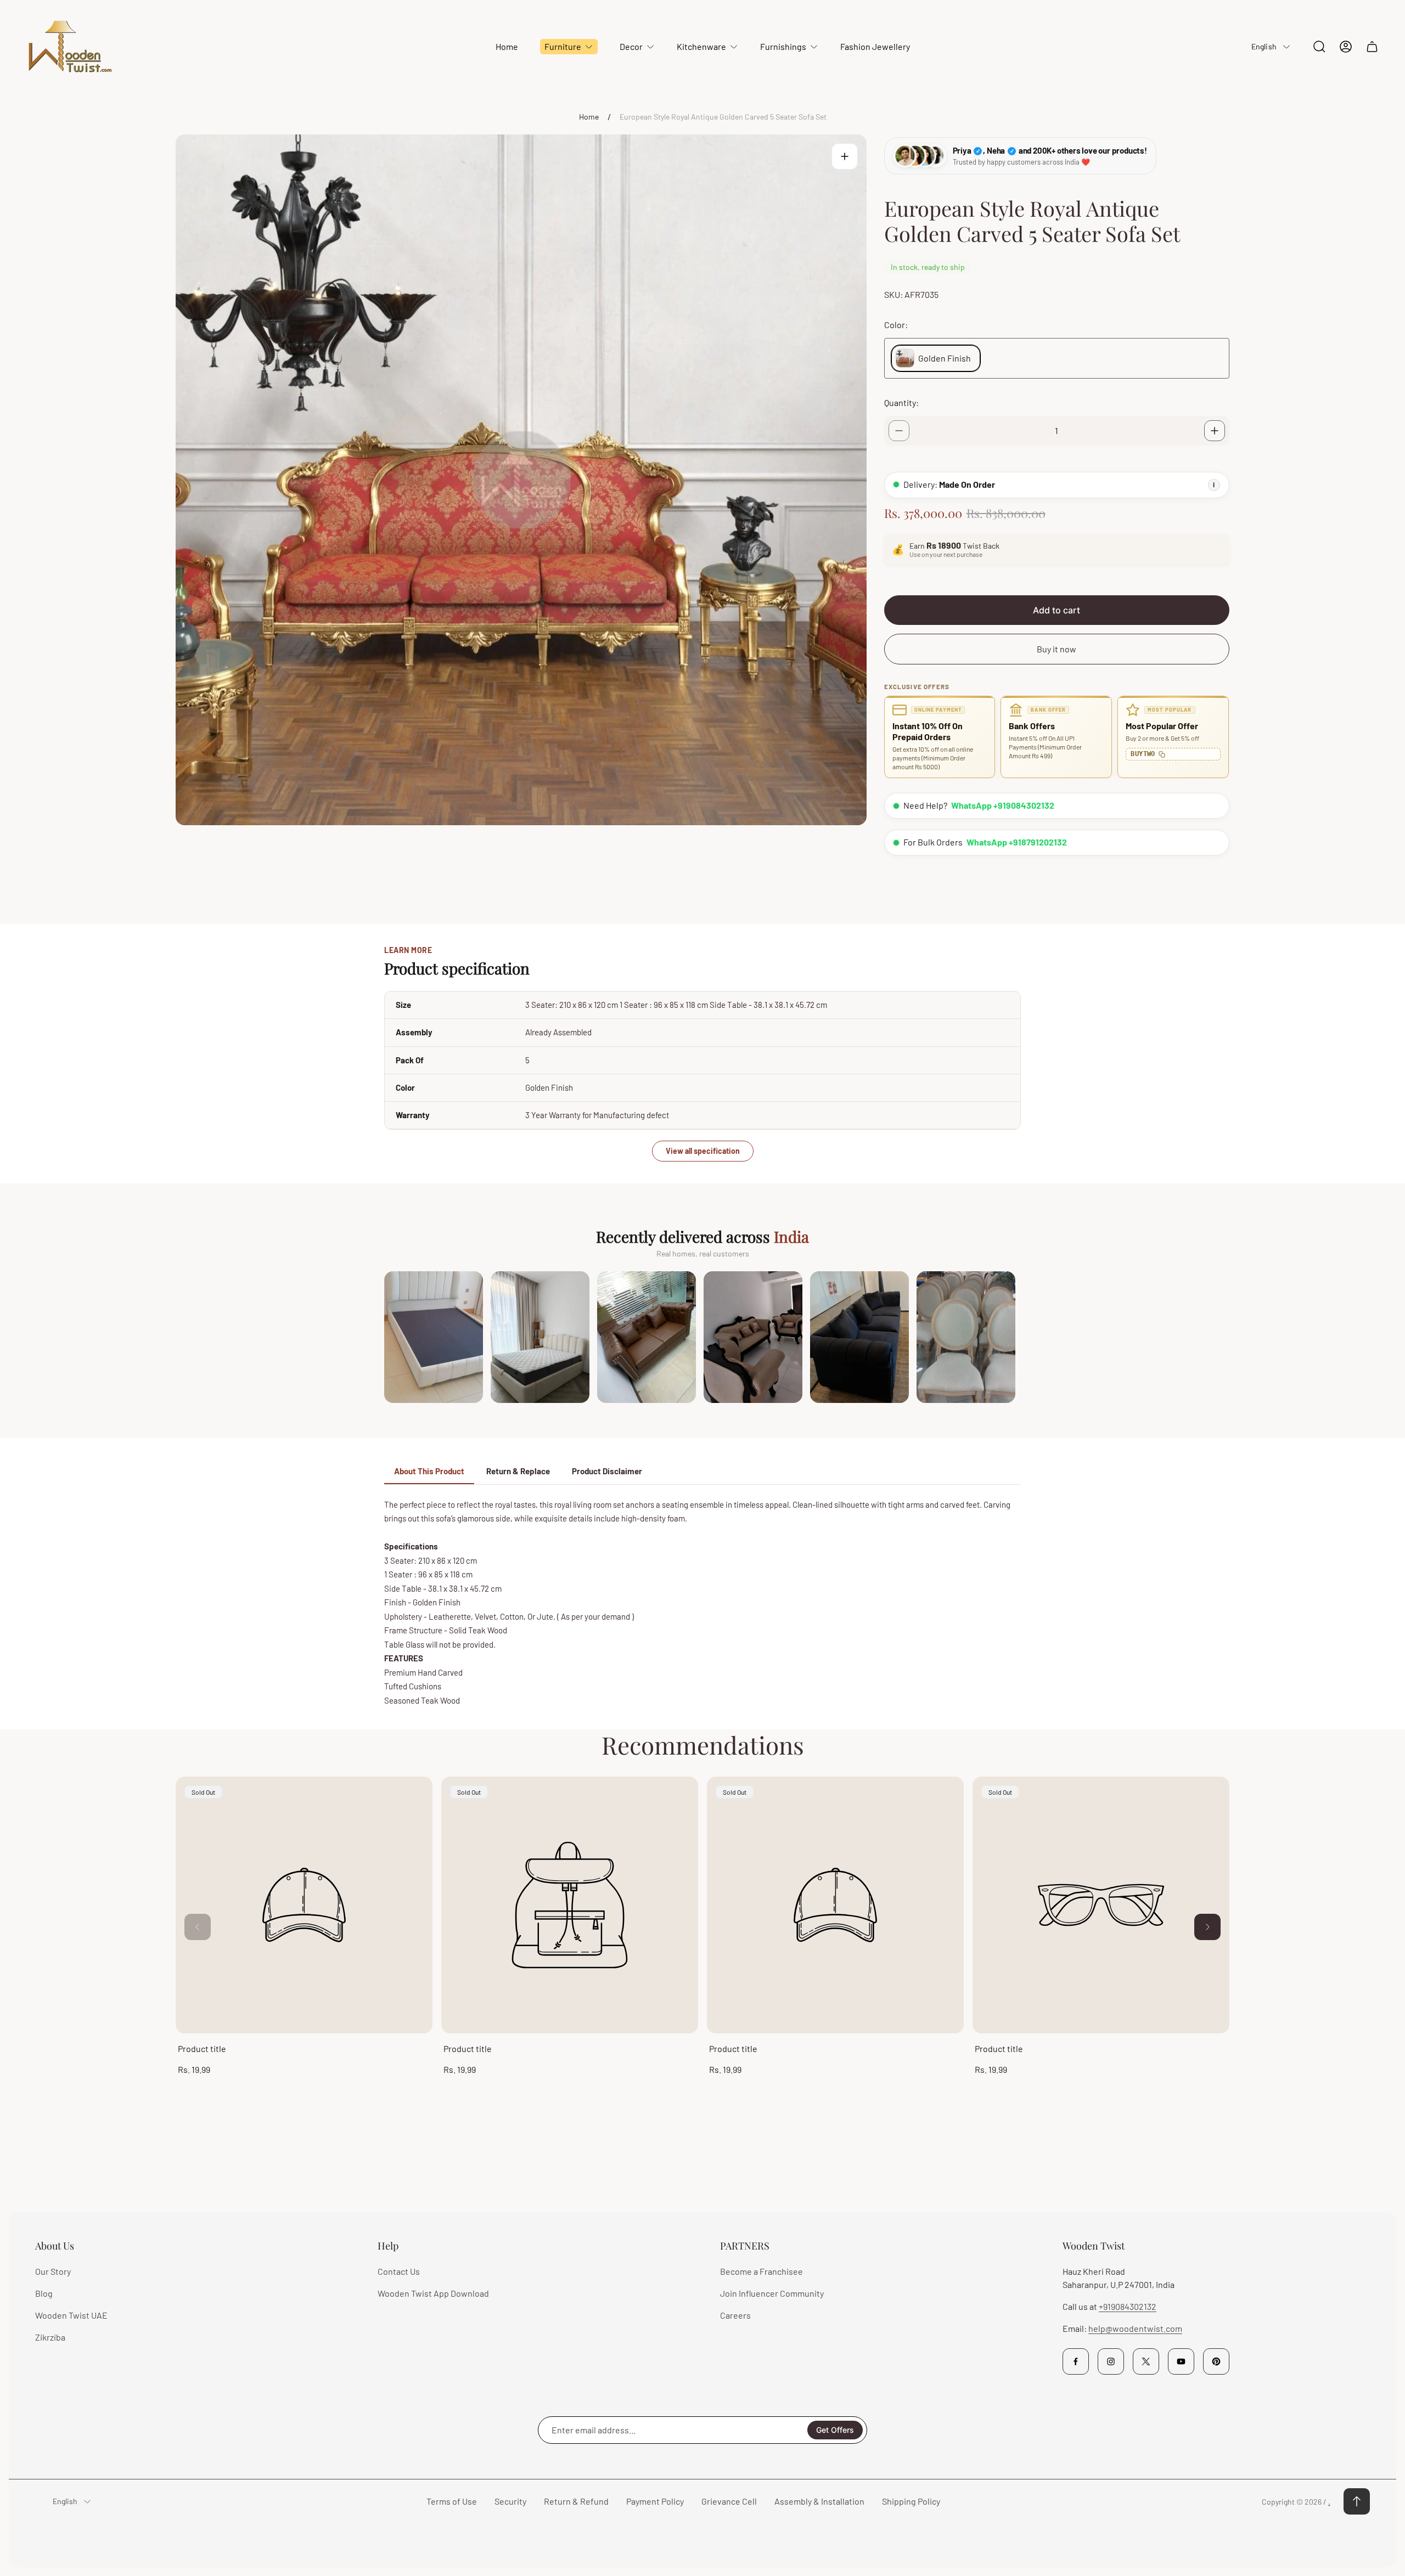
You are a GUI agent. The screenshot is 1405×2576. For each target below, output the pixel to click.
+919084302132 (1128, 2306)
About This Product (429, 1471)
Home (589, 117)
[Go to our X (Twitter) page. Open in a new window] (1146, 2361)
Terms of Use (452, 2501)
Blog (44, 2293)
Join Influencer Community (772, 2293)
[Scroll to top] (1357, 2501)
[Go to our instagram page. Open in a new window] (1111, 2361)
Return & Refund (576, 2501)
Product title (202, 2048)
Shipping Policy (911, 2501)
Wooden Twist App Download (433, 2293)
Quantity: (901, 402)
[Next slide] (1207, 1927)
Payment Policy (655, 2501)
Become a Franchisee (761, 2271)
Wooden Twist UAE (71, 2315)
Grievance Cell (729, 2501)
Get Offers (835, 2430)
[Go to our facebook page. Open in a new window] (1076, 2361)
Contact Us (399, 2271)
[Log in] (1346, 47)
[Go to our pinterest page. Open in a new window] (1216, 2361)
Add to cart (1056, 610)
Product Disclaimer (607, 1471)
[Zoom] (845, 156)
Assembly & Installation (819, 2501)
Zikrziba (50, 2337)
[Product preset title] (304, 1905)
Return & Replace (518, 1471)
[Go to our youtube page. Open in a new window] (1181, 2361)
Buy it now (1056, 649)
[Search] (1319, 47)
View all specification (703, 1151)
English (1264, 46)
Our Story (53, 2271)
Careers (735, 2315)
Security (510, 2501)
